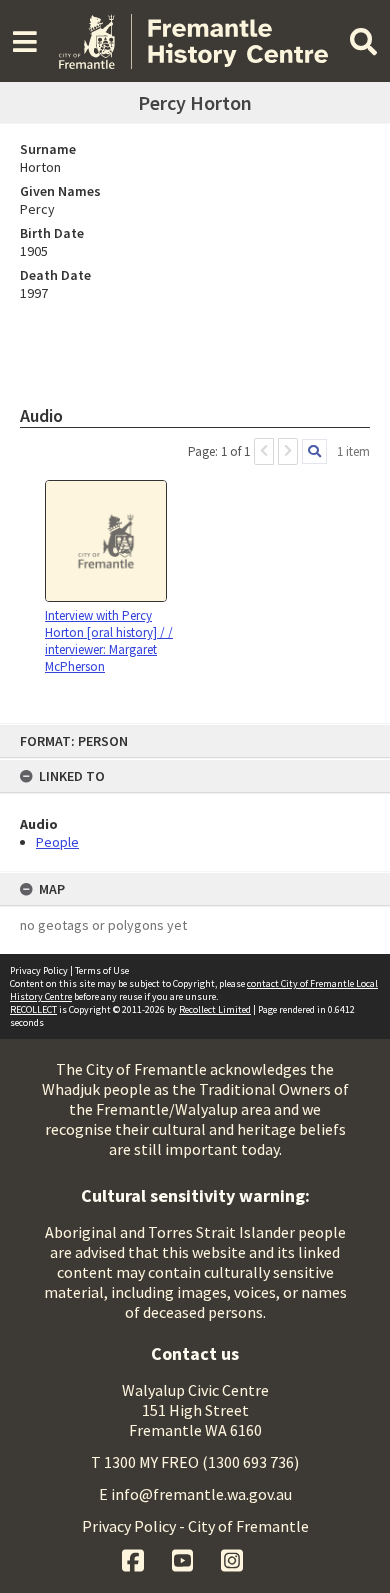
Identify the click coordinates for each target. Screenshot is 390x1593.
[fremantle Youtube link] (184, 1558)
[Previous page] (264, 451)
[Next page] (288, 451)
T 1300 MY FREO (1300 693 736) (195, 1462)
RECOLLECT (33, 1009)
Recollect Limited (215, 1009)
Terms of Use (102, 970)
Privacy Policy (39, 970)
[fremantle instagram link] (232, 1558)
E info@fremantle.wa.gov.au (195, 1494)
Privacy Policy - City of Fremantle (195, 1526)
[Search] (314, 451)
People (57, 842)
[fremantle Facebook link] (134, 1558)
